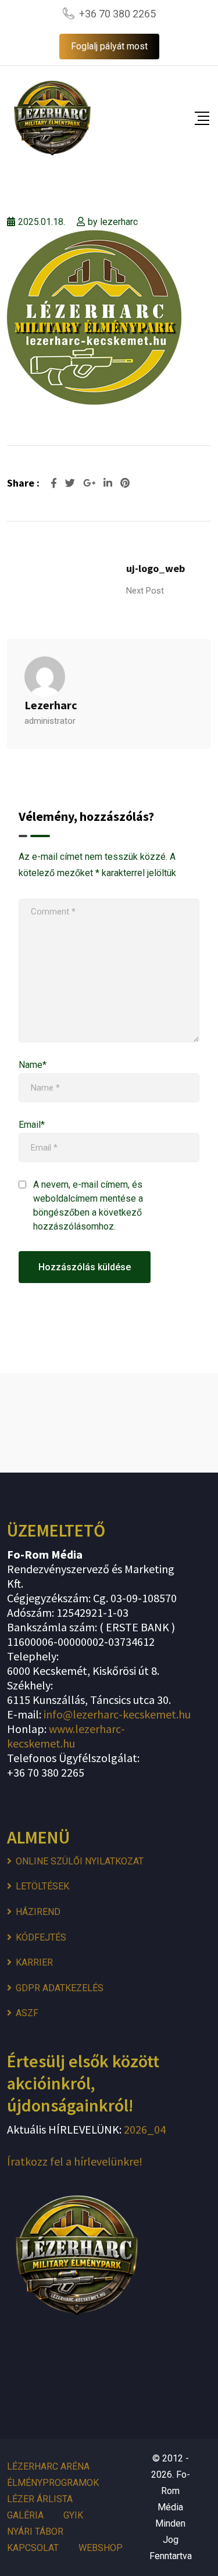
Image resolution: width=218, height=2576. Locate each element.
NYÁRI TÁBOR (35, 2532)
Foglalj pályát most (109, 46)
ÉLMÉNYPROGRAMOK (53, 2483)
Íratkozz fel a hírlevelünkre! (75, 2161)
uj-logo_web (156, 568)
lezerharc (119, 222)
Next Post (145, 591)
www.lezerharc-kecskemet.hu (66, 1736)
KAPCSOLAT (33, 2548)
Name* (33, 1065)
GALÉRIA (25, 2515)
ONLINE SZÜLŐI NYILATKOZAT (80, 1861)
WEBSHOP (101, 2548)
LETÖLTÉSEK (42, 1886)
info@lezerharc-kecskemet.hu (117, 1714)
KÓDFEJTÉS (41, 1937)
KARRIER (34, 1962)
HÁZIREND (38, 1912)
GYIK (73, 2515)
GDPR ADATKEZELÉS (60, 1988)
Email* (32, 1125)
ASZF (27, 2013)
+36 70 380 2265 (117, 14)
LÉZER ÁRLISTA (40, 2499)
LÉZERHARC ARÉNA (48, 2466)
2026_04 (144, 2129)
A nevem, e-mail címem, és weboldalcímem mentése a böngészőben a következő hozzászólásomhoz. (88, 1205)
